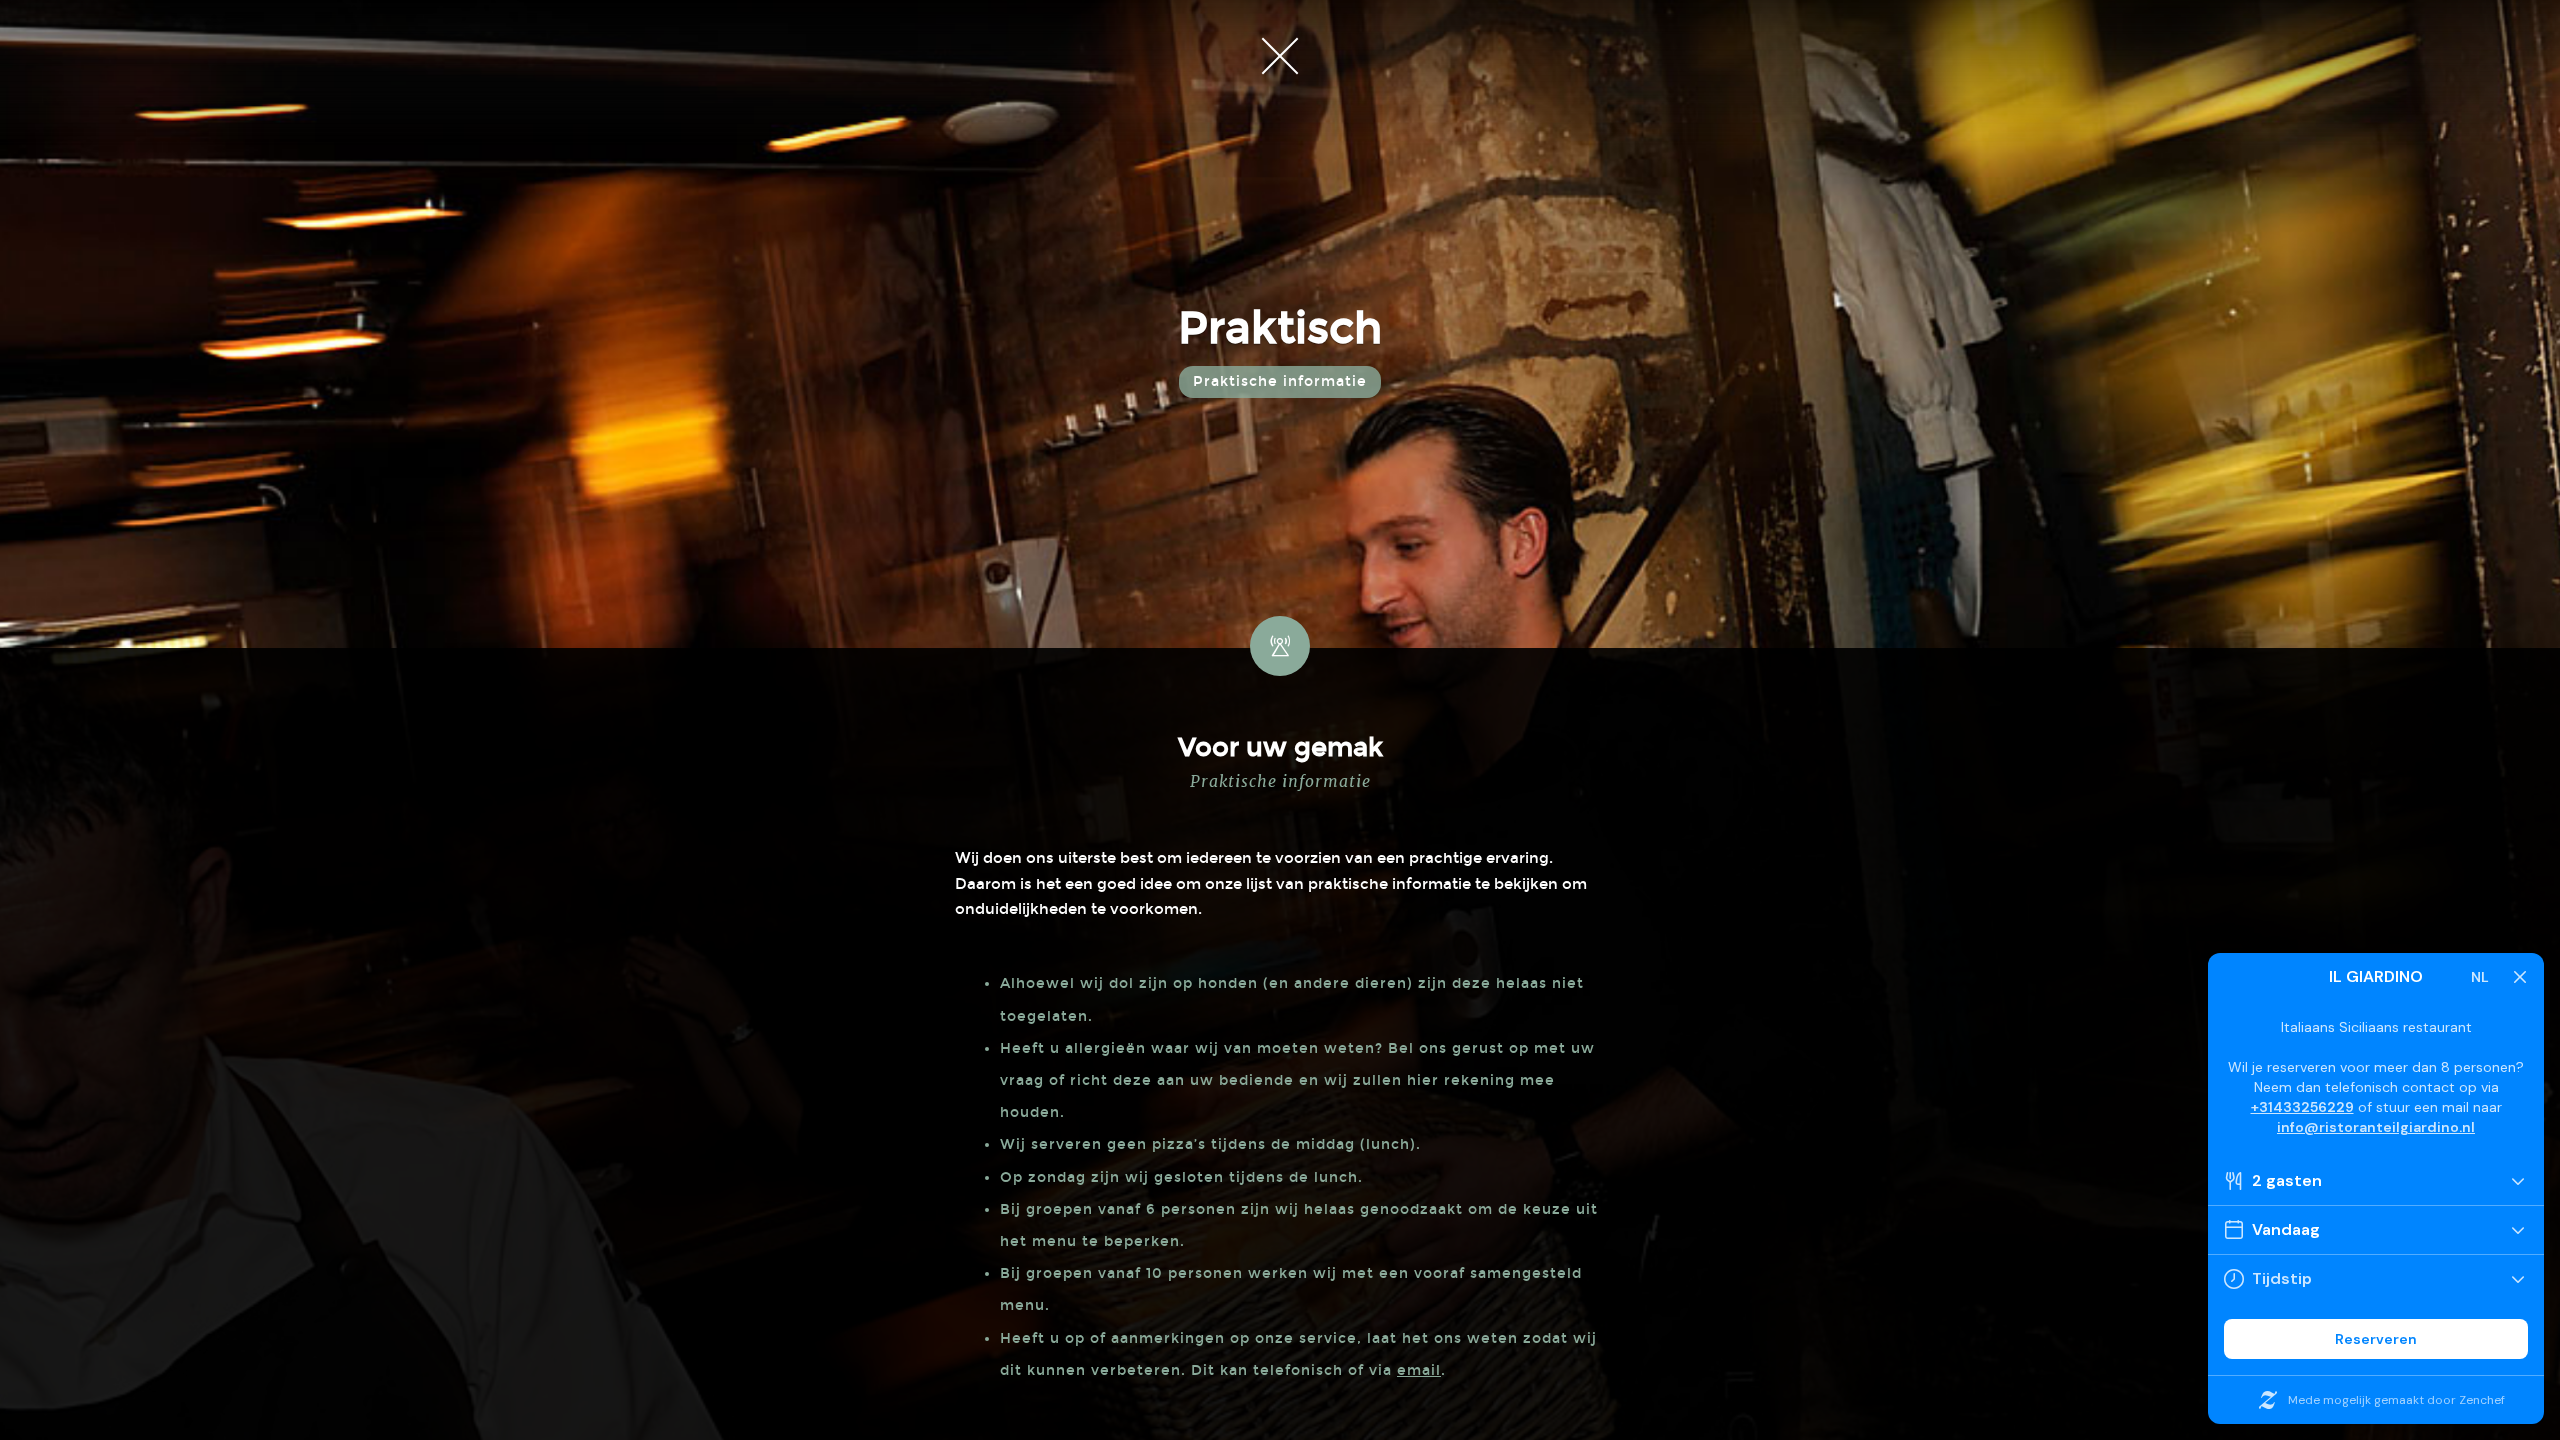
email (1419, 1370)
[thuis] (1280, 55)
